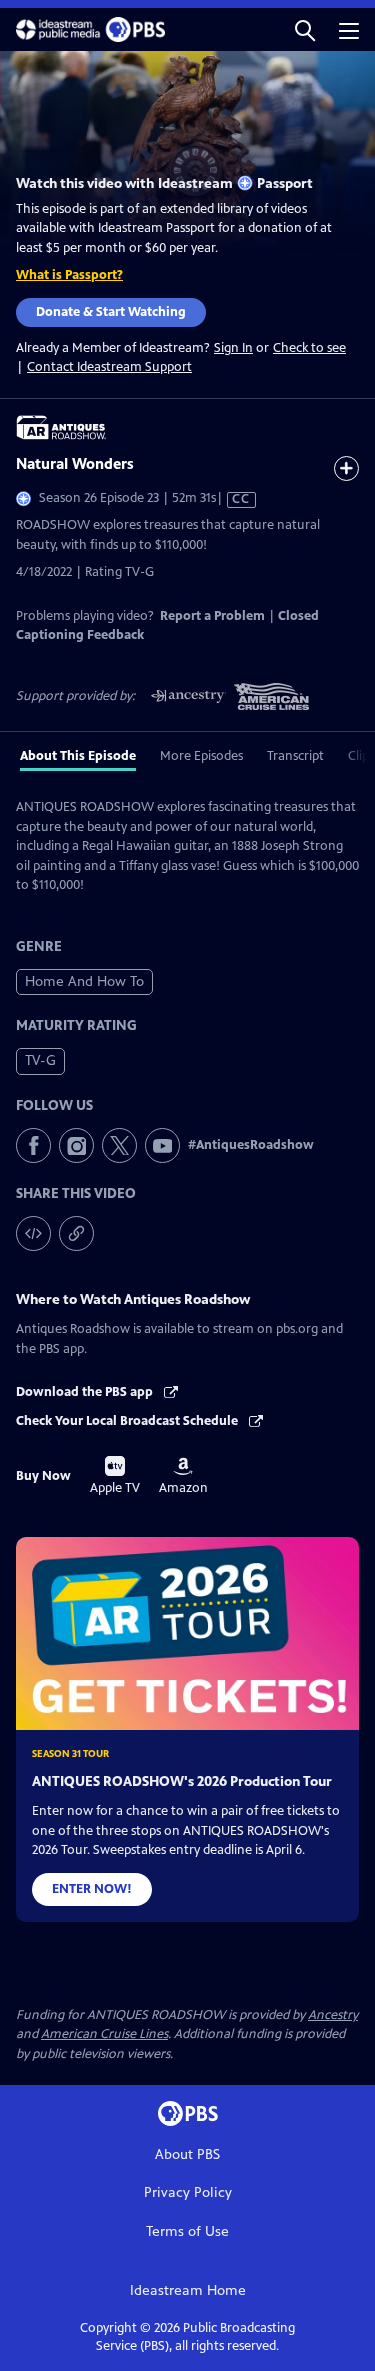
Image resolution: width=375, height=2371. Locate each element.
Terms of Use (187, 2231)
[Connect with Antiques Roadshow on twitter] (119, 1145)
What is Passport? (69, 275)
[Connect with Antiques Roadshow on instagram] (76, 1145)
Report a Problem (212, 616)
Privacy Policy (188, 2192)
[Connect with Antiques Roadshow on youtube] (162, 1145)
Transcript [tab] (295, 756)
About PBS (187, 2154)
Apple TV (115, 1476)
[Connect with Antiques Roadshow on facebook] (33, 1145)
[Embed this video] (33, 1233)
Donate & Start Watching (111, 312)
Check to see (309, 348)
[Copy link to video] (76, 1233)
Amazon (183, 1476)
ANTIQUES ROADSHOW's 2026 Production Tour (182, 1781)
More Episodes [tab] (201, 756)
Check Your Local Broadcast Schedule (128, 1421)
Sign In (233, 348)
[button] (305, 29)
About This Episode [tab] (78, 756)
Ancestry (333, 2015)
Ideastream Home (188, 2290)
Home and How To (84, 981)
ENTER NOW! (92, 1889)
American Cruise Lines (104, 2034)
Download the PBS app (86, 1392)
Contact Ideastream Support (109, 367)
